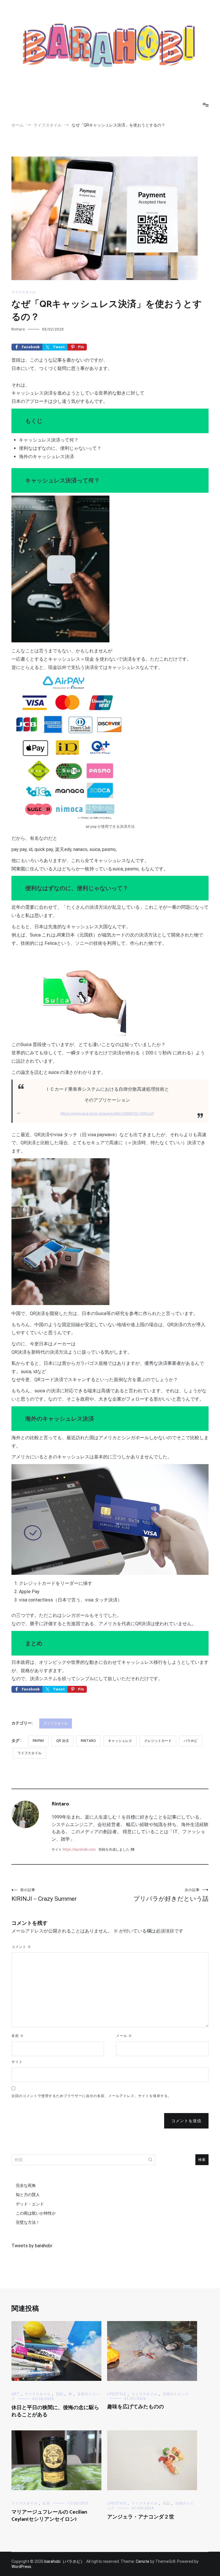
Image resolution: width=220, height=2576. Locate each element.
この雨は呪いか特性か (36, 2213)
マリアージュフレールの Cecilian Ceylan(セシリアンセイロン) (49, 2516)
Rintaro (18, 329)
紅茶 (46, 2503)
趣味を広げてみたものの (135, 2407)
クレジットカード (158, 1741)
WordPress (21, 2567)
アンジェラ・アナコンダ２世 (141, 2517)
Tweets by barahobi (32, 2246)
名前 (18, 2036)
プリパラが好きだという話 (171, 1895)
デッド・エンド (30, 2204)
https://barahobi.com (79, 1850)
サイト (17, 2062)
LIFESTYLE (117, 2394)
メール (124, 2036)
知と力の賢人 (28, 2195)
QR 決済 (62, 1741)
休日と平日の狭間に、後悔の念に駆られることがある (55, 2411)
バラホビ (190, 1741)
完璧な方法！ (28, 2222)
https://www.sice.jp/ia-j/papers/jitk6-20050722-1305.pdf (107, 1113)
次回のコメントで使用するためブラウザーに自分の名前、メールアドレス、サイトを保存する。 (92, 2096)
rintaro (88, 1741)
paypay (38, 1741)
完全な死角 (26, 2185)
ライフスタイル (23, 292)
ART (15, 2394)
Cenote (143, 2561)
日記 (60, 2394)
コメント (21, 1947)
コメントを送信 (186, 2121)
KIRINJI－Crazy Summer (44, 1895)
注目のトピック (176, 2394)
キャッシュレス (120, 1741)
